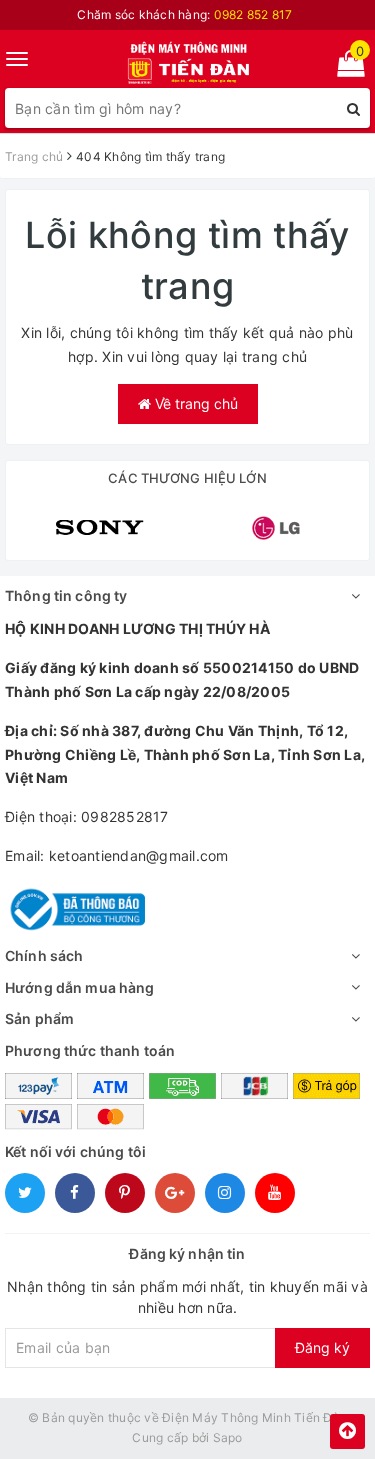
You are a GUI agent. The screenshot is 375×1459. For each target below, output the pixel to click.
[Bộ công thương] (75, 907)
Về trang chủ (194, 403)
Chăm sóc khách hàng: (184, 14)
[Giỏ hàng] (344, 67)
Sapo (228, 1437)
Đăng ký (322, 1347)
